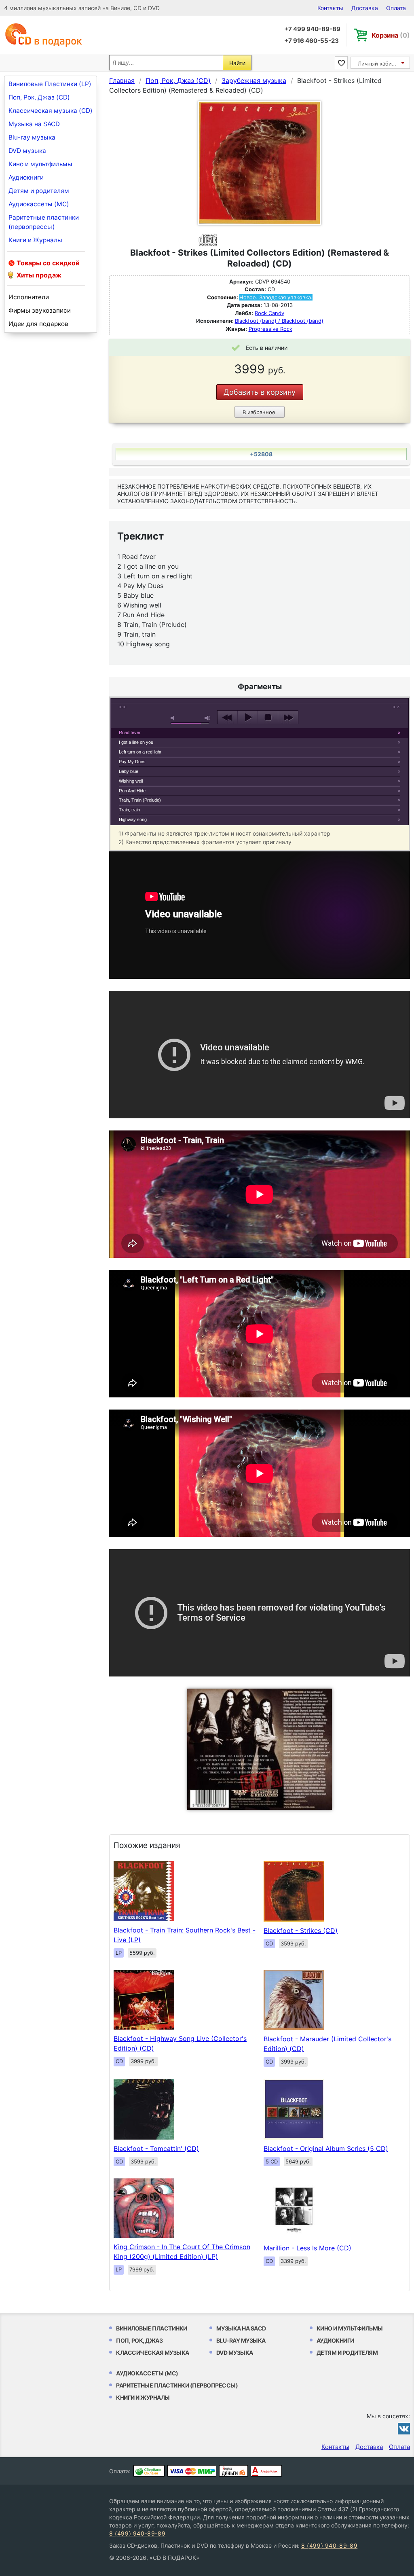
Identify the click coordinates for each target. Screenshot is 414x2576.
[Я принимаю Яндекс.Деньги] (233, 2471)
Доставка (365, 8)
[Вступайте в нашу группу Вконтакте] (404, 2428)
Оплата (396, 8)
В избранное (259, 412)
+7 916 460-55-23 (312, 41)
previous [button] (227, 718)
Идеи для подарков (38, 324)
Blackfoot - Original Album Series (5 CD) (326, 2148)
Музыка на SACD (34, 124)
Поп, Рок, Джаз (139, 2340)
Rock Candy (269, 313)
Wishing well (131, 781)
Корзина (391, 35)
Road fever (130, 732)
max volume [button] (208, 718)
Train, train (129, 810)
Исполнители (29, 297)
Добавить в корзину (260, 392)
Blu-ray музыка (32, 137)
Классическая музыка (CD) (51, 111)
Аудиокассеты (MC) (39, 204)
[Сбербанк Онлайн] (149, 2471)
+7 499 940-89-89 (312, 29)
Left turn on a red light (140, 752)
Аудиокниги (26, 177)
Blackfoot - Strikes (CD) (301, 1930)
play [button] (248, 718)
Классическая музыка (153, 2353)
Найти (237, 63)
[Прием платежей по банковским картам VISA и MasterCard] (192, 2471)
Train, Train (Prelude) (140, 800)
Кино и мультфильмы (40, 164)
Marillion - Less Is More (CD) (307, 2248)
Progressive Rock (270, 329)
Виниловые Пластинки (152, 2328)
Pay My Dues (132, 762)
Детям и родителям (39, 191)
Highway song (133, 819)
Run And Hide (132, 791)
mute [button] (174, 718)
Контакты (330, 8)
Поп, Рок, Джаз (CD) (39, 97)
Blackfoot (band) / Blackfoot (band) (279, 321)
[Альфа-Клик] (266, 2471)
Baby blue (129, 771)
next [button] (288, 718)
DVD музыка (27, 151)
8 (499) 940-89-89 (137, 2533)
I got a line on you (136, 742)
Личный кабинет (379, 64)
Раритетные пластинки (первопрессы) (44, 222)
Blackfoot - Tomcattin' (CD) (156, 2148)
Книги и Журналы (35, 240)
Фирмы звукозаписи (40, 310)
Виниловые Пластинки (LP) (50, 84)
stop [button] (268, 718)
